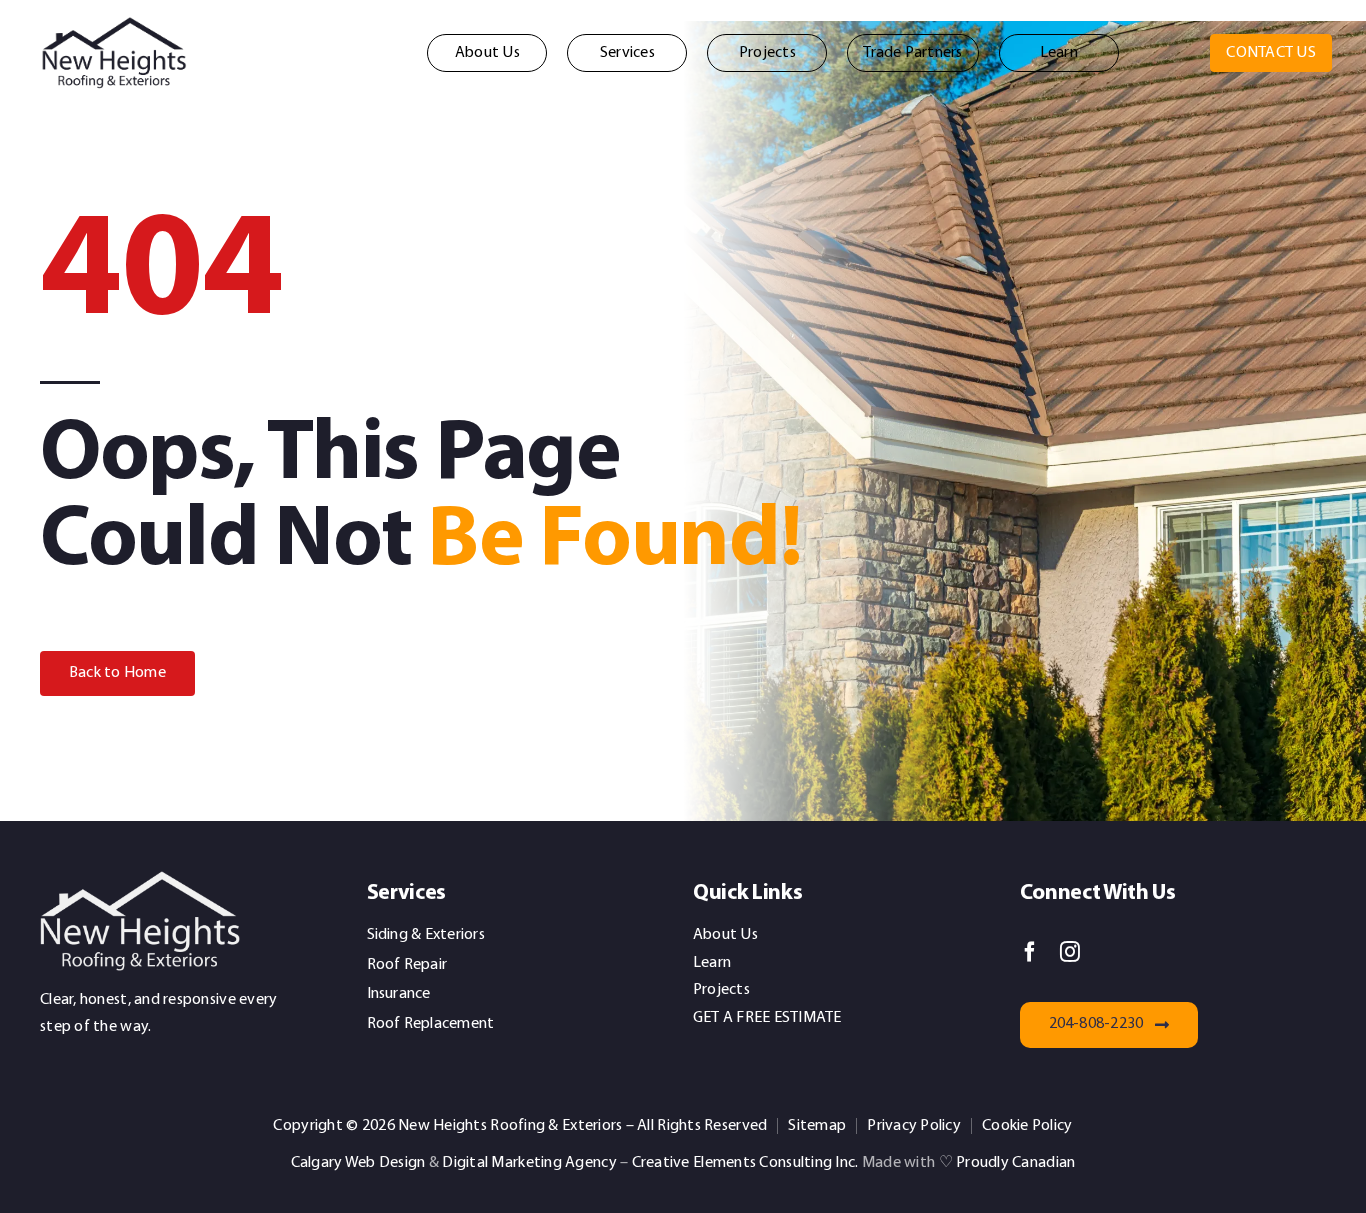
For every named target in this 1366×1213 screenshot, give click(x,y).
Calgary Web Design (358, 1163)
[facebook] (1030, 952)
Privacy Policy (914, 1126)
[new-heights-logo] (140, 879)
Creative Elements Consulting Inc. (745, 1163)
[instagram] (1070, 952)
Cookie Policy (1027, 1126)
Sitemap (817, 1126)
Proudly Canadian (1015, 1163)
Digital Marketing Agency (529, 1163)
